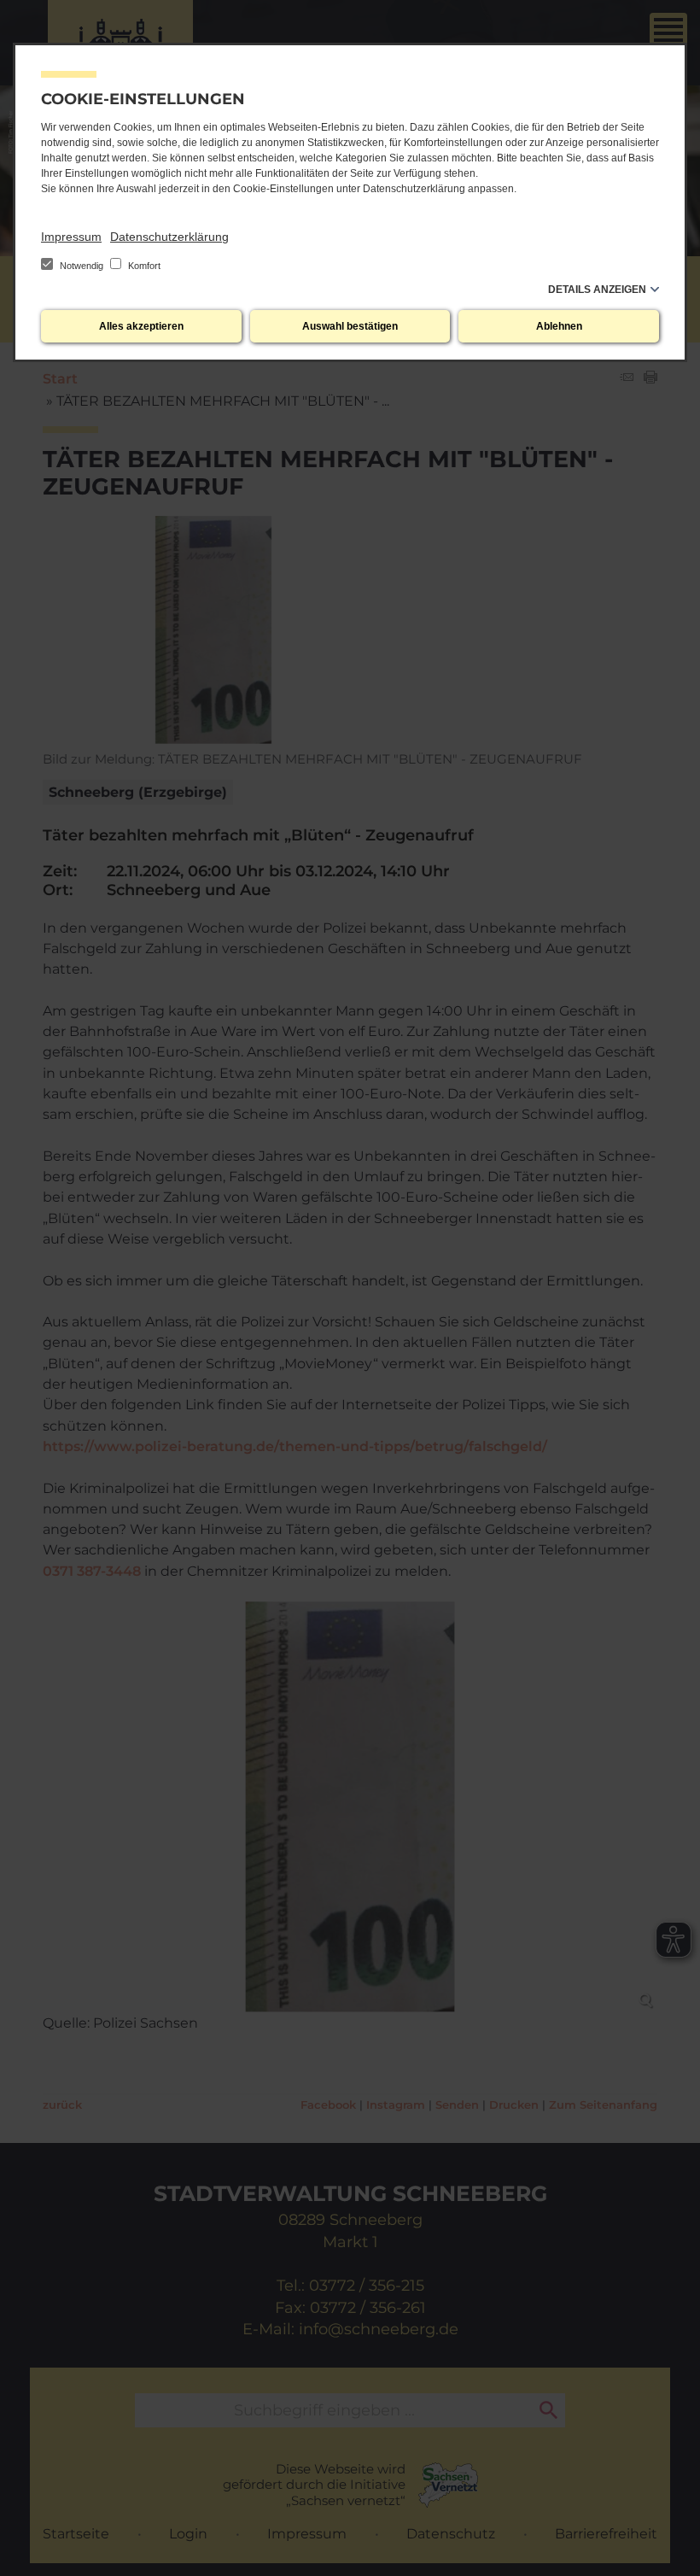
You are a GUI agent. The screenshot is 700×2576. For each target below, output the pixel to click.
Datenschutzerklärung (169, 237)
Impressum (71, 237)
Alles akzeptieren (141, 326)
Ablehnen (559, 326)
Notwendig (82, 266)
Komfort (143, 266)
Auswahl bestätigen (350, 326)
